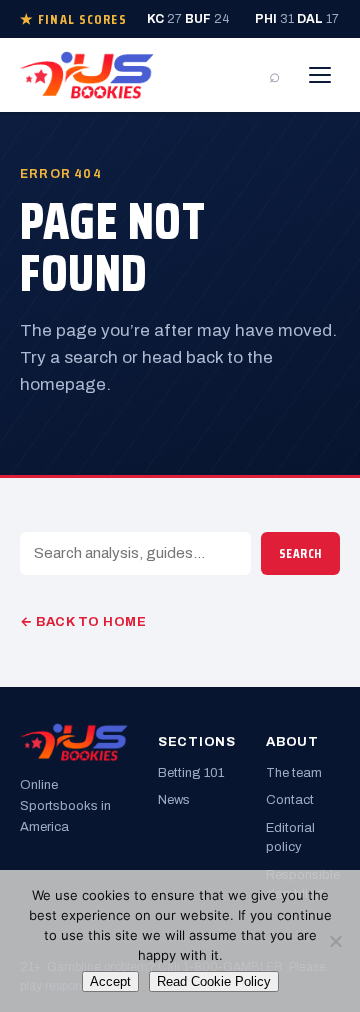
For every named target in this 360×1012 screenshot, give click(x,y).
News (174, 800)
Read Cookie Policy (214, 981)
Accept (110, 981)
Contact (290, 800)
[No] (335, 941)
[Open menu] (320, 75)
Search (300, 553)
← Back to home (83, 622)
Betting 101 (191, 773)
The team (294, 773)
